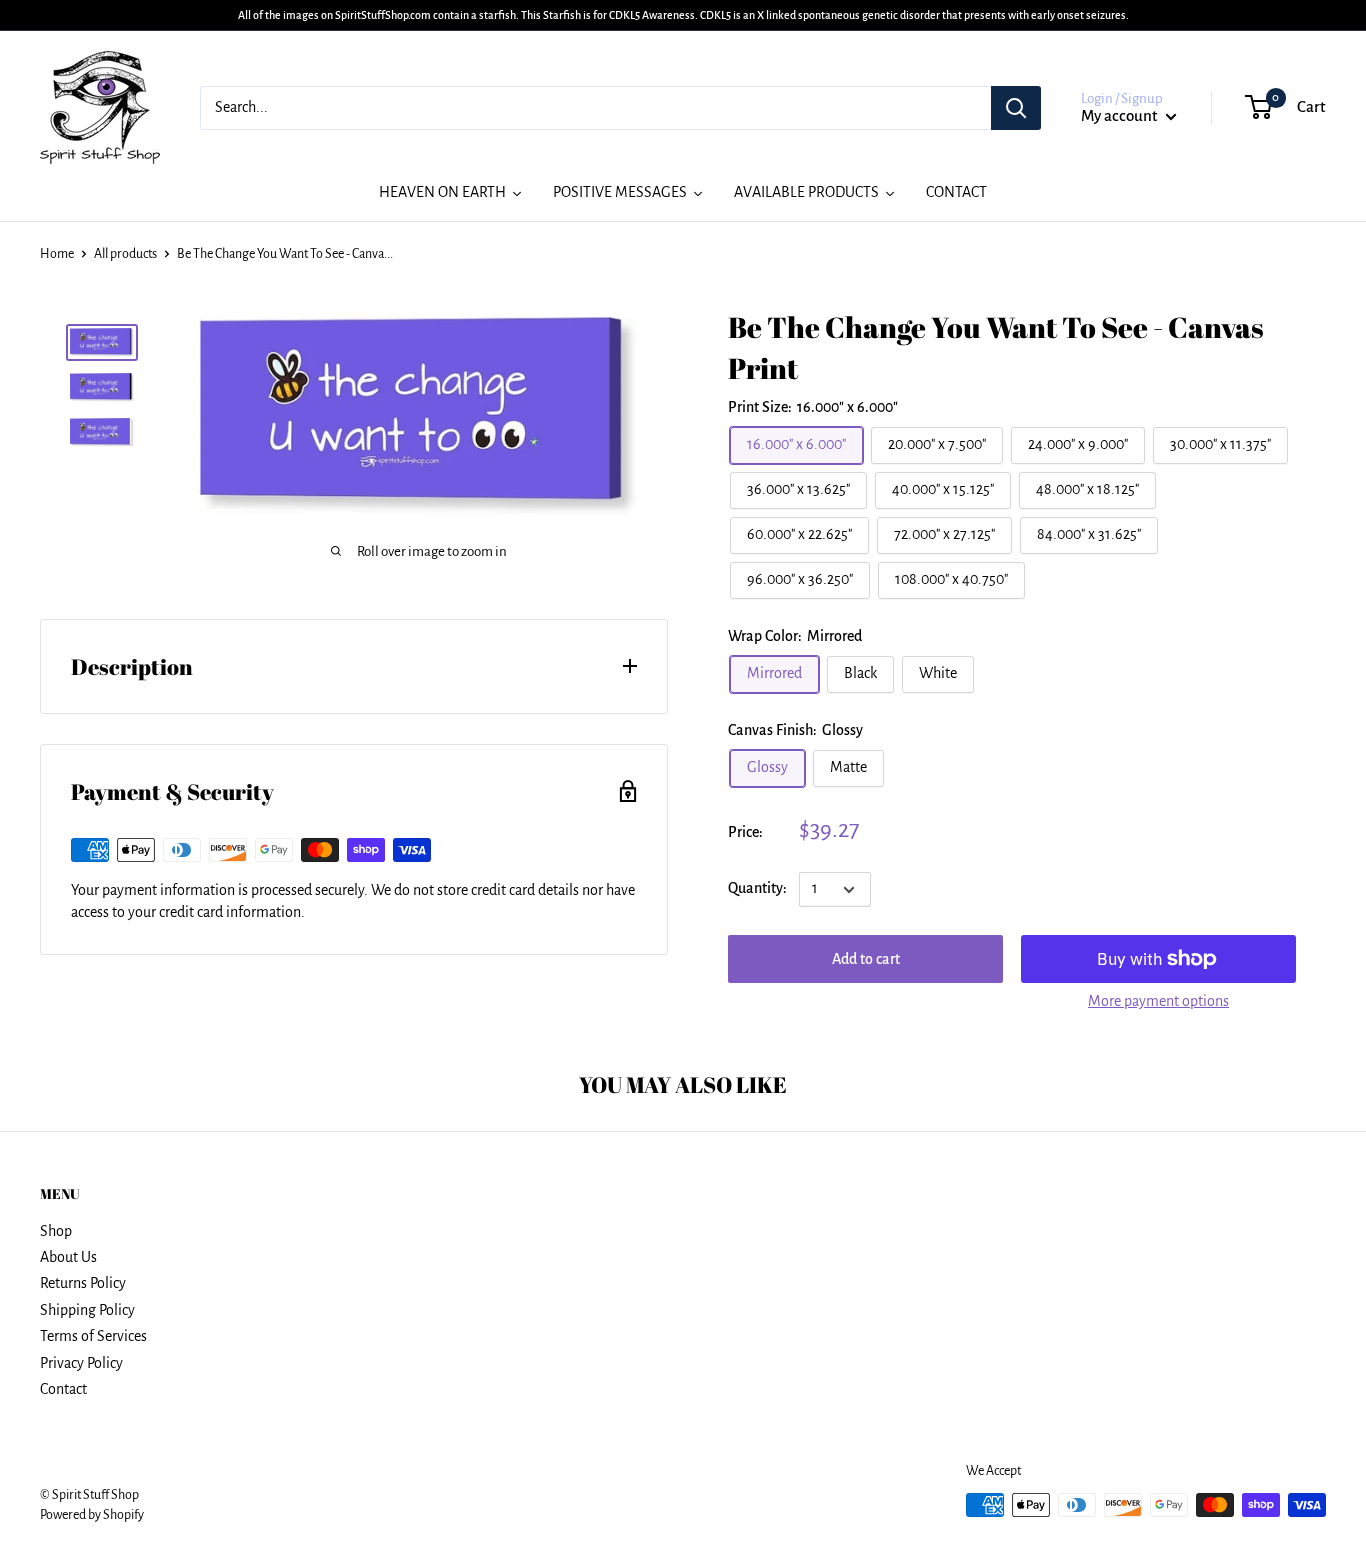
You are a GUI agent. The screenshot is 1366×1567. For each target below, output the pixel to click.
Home (57, 254)
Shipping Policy (87, 1310)
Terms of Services (93, 1336)
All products (125, 254)
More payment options (1158, 1001)
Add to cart (866, 959)
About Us (68, 1257)
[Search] (1016, 108)
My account (1121, 115)
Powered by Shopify (92, 1515)
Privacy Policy (81, 1363)
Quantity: (757, 889)
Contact (63, 1389)
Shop (56, 1231)
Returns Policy (83, 1283)
